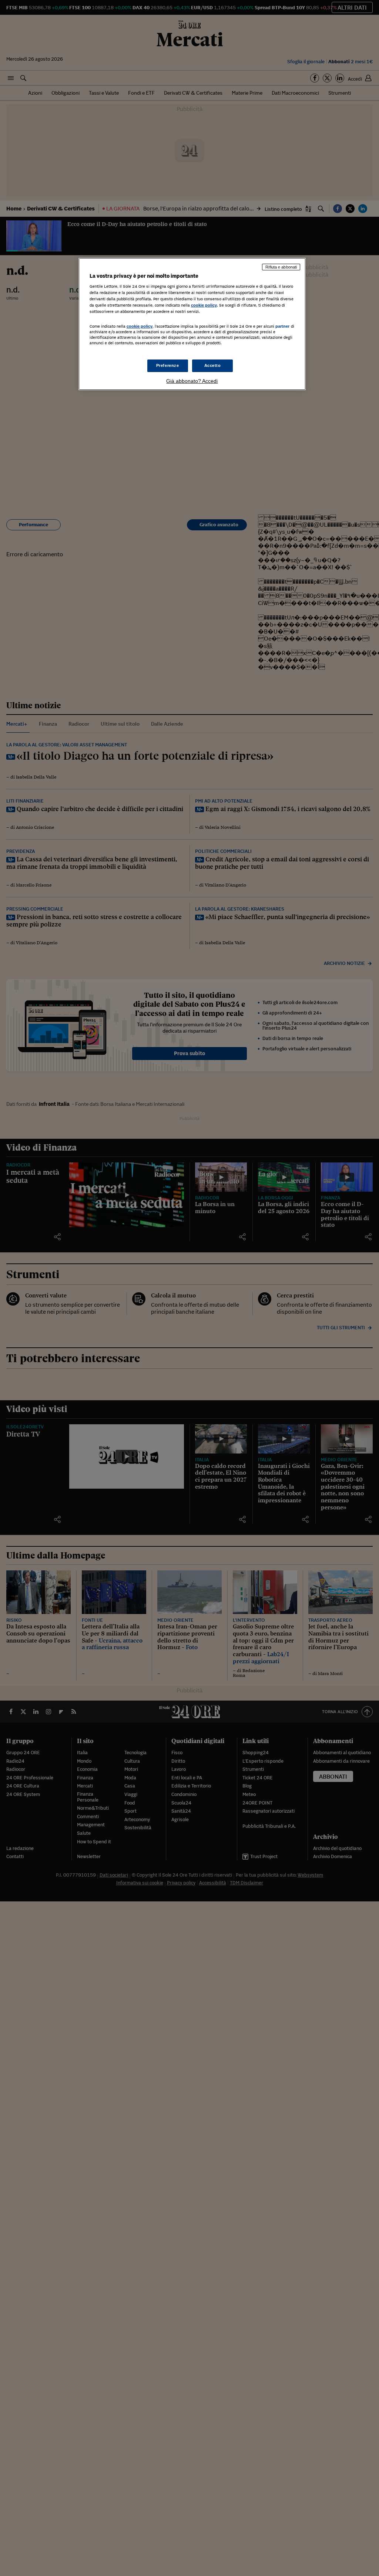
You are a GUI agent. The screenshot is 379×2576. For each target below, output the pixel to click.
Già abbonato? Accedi (192, 381)
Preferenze (168, 365)
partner (283, 326)
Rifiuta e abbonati (281, 267)
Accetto (213, 365)
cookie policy (204, 305)
